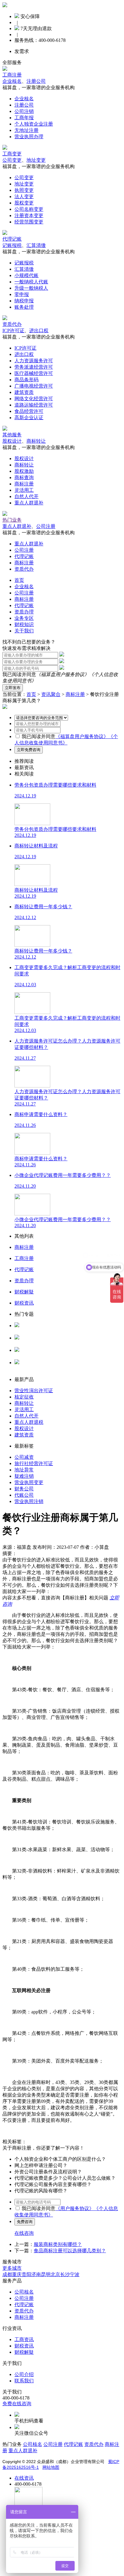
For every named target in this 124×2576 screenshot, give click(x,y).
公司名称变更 (29, 209)
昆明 (46, 2274)
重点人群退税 (29, 1422)
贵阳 (26, 2274)
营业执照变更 (29, 1482)
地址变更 (36, 160)
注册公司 (36, 81)
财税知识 (24, 624)
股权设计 (12, 441)
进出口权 (39, 331)
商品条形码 (26, 380)
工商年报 (24, 118)
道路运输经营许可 (34, 405)
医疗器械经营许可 (34, 373)
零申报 (22, 294)
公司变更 (12, 160)
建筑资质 (24, 392)
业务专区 (24, 618)
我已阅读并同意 (39, 736)
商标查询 (24, 477)
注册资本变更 (29, 215)
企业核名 (12, 81)
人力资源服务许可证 (36, 1331)
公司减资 (24, 1457)
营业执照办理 (29, 137)
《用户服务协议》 (75, 2208)
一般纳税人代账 (31, 282)
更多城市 (12, 2268)
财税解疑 (24, 2352)
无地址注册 (26, 130)
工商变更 (12, 154)
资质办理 (24, 612)
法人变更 (24, 196)
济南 (36, 2274)
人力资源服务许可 (34, 361)
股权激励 (24, 471)
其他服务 (12, 435)
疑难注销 (24, 1476)
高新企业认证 (29, 418)
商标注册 (24, 484)
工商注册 (12, 75)
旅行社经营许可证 (34, 1463)
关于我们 (24, 631)
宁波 (75, 2274)
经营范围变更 (29, 222)
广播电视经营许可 (34, 386)
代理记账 (12, 239)
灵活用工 (24, 490)
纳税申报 (24, 301)
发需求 (22, 51)
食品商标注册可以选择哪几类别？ (70, 2251)
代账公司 (24, 1495)
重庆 (17, 2274)
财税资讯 (24, 2346)
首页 (19, 580)
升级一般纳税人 (31, 288)
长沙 (65, 2274)
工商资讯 (24, 2339)
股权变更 (24, 203)
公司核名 (24, 1344)
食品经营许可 (29, 411)
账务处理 (24, 307)
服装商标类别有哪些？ (58, 2244)
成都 (7, 2274)
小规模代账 (26, 275)
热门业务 (12, 520)
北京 (55, 2274)
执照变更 (24, 190)
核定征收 (24, 1397)
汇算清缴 (36, 245)
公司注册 (46, 526)
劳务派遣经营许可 (34, 367)
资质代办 (12, 324)
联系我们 (24, 2381)
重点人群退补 (29, 503)
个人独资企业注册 (34, 124)
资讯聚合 (51, 694)
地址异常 (24, 1470)
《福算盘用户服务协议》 (63, 674)
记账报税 (12, 245)
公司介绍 (24, 2374)
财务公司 (24, 1489)
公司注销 (24, 111)
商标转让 (36, 441)
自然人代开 (26, 496)
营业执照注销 (29, 1501)
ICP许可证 (13, 331)
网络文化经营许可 (34, 399)
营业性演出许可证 (34, 1391)
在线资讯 (24, 2478)
